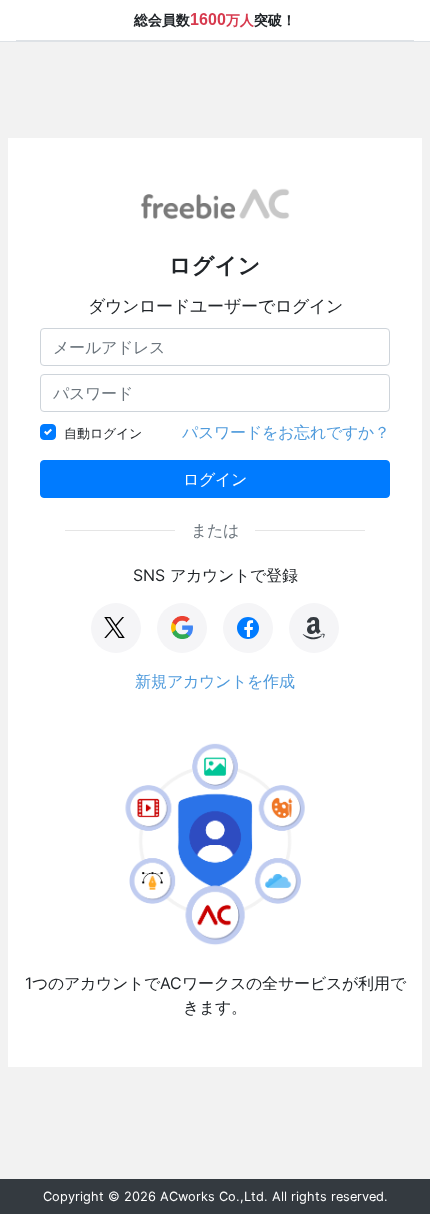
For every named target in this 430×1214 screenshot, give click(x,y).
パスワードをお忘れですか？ (286, 432)
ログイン (215, 479)
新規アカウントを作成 (215, 681)
